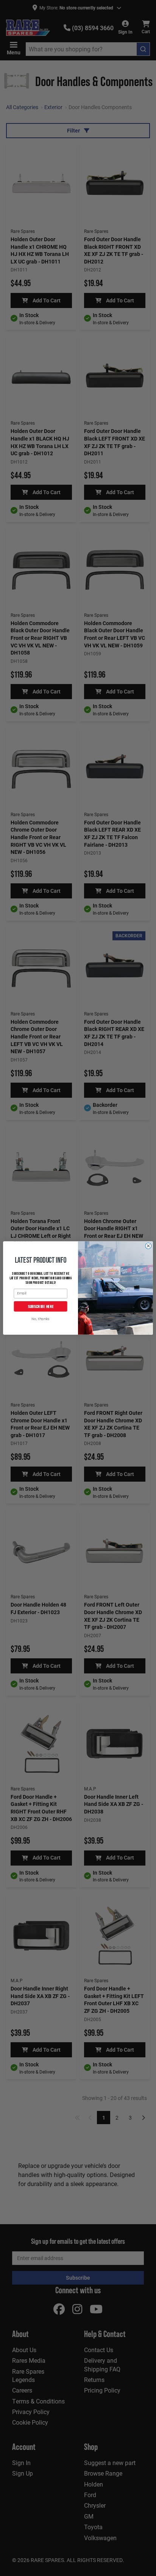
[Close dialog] (148, 1246)
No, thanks (40, 1319)
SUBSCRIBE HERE (41, 1306)
